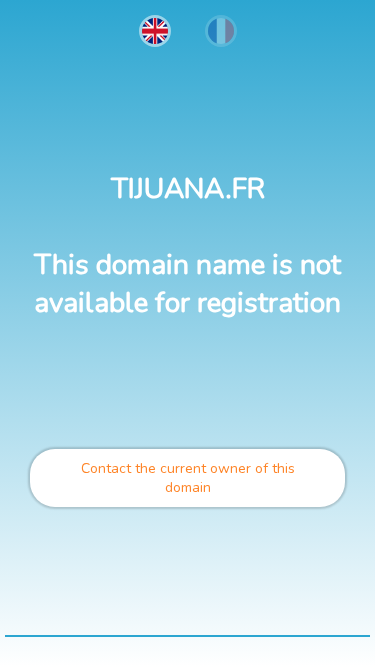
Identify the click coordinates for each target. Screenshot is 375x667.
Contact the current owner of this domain (188, 478)
